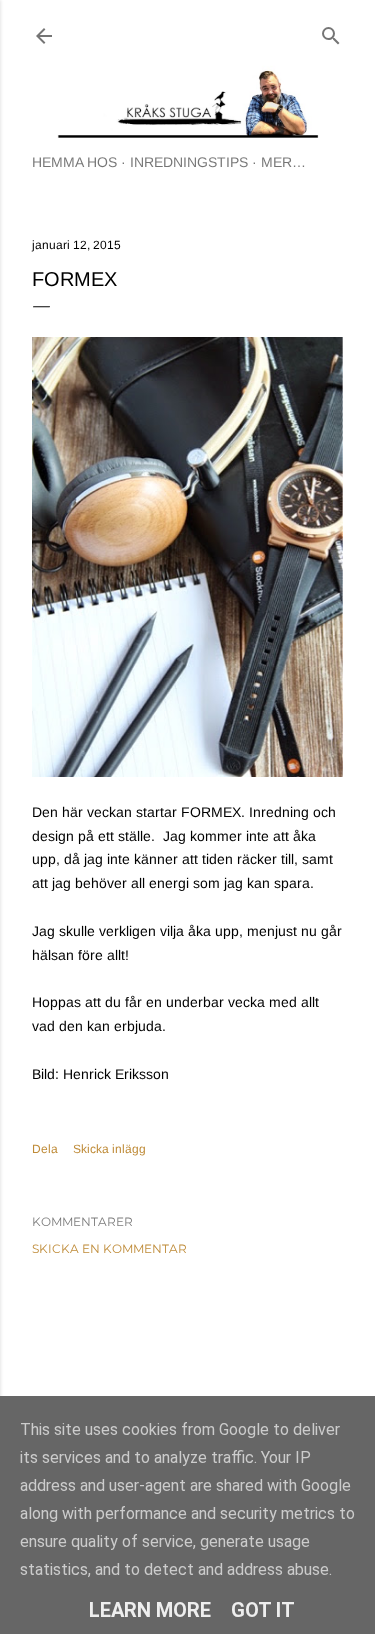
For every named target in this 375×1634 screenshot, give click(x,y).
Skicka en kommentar (109, 1248)
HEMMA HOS (74, 162)
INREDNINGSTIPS (189, 162)
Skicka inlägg (109, 1149)
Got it (263, 1610)
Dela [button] (45, 1149)
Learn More (150, 1610)
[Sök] (331, 31)
